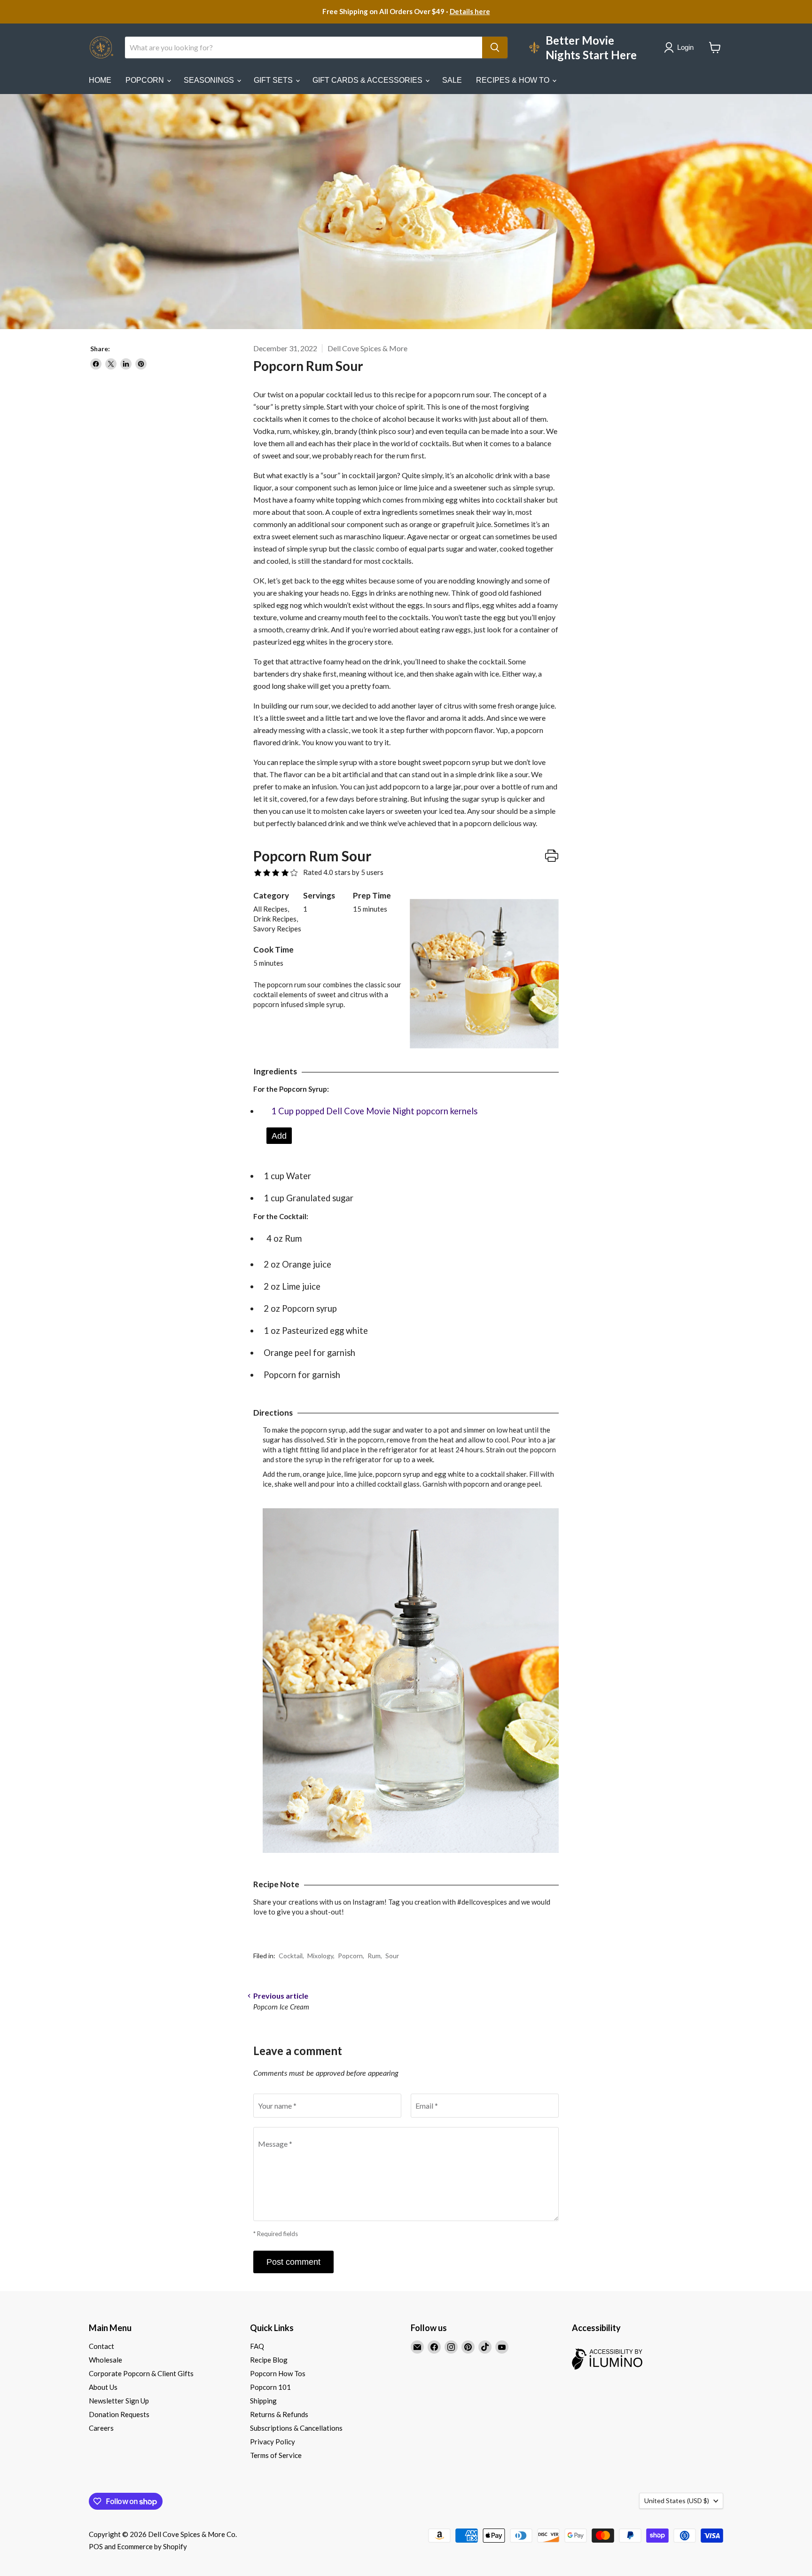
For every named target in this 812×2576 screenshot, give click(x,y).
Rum (374, 1956)
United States (677, 2501)
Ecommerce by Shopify (152, 2546)
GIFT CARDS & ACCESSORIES (368, 80)
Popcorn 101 (270, 2387)
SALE (452, 80)
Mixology (320, 1956)
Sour (392, 1956)
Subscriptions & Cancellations (296, 2428)
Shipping (263, 2401)
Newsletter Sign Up (119, 2401)
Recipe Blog (269, 2360)
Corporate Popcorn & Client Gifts (141, 2373)
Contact (101, 2346)
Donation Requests (119, 2414)
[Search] (495, 47)
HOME (100, 80)
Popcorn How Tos (278, 2373)
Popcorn (350, 1956)
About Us (103, 2387)
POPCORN (146, 80)
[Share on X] (111, 364)
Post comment (293, 2262)
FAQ (257, 2346)
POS (96, 2546)
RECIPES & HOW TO (514, 80)
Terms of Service (276, 2455)
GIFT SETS (274, 80)
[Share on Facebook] (96, 364)
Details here (470, 11)
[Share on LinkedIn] (126, 364)
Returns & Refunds (279, 2414)
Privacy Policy (273, 2442)
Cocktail (291, 1956)
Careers (101, 2428)
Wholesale (105, 2360)
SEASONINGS (210, 80)
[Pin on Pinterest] (141, 364)
